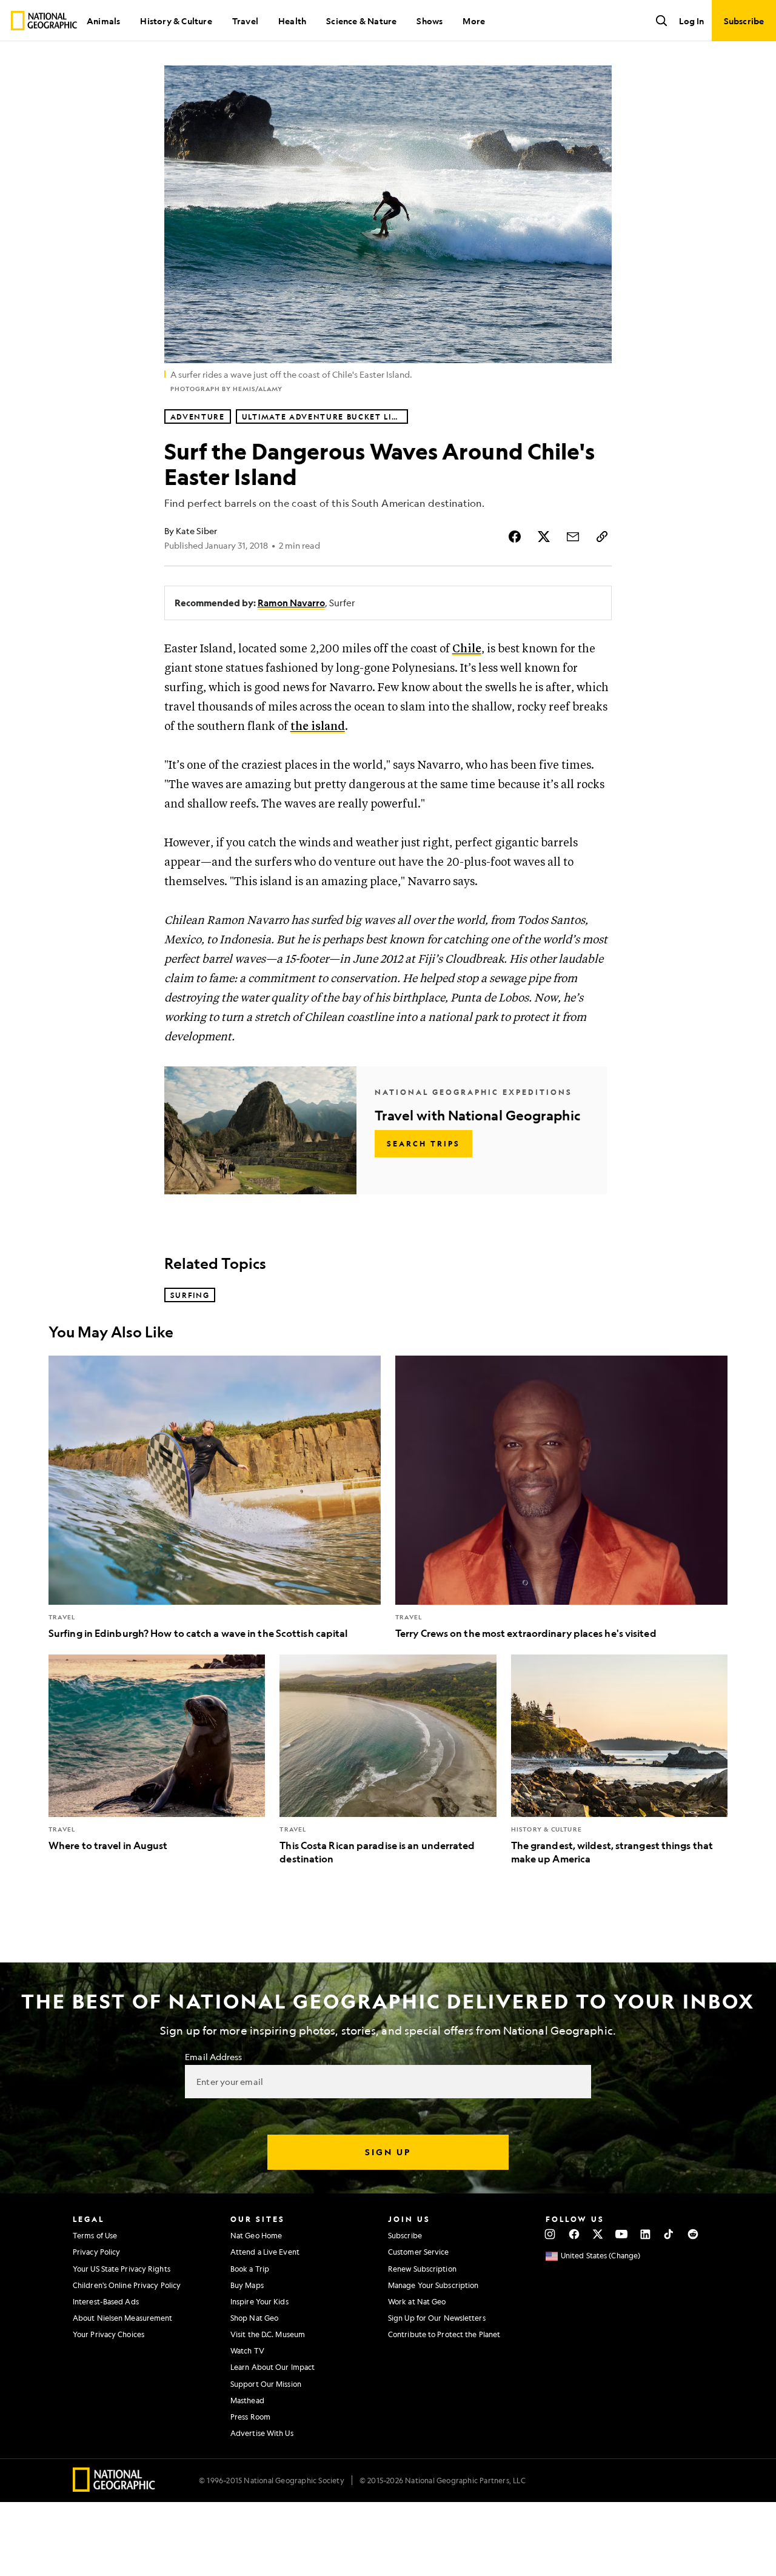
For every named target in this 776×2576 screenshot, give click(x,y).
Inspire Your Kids (259, 2301)
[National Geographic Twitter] (597, 2234)
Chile (467, 649)
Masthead (247, 2400)
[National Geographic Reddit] (693, 2234)
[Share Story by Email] (573, 537)
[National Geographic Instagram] (550, 2234)
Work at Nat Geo (417, 2301)
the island (318, 727)
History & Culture (176, 21)
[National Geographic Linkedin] (645, 2234)
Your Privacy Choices (109, 2334)
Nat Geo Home (256, 2235)
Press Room (250, 2417)
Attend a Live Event (265, 2252)
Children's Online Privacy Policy (127, 2285)
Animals (103, 21)
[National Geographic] (44, 21)
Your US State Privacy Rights (122, 2269)
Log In (691, 21)
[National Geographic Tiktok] (669, 2234)
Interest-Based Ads (106, 2301)
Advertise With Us (262, 2433)
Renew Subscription (422, 2269)
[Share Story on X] (544, 537)
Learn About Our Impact (273, 2367)
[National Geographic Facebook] (574, 2234)
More (474, 21)
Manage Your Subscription (433, 2285)
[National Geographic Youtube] (622, 2234)
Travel (245, 21)
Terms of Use (95, 2235)
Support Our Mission (266, 2384)
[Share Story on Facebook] (515, 537)
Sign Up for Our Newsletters (437, 2318)
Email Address (213, 2056)
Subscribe (405, 2235)
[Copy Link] (602, 537)
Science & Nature (361, 21)
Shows (430, 21)
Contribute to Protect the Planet (444, 2334)
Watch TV (247, 2350)
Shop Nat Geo (254, 2318)
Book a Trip (250, 2269)
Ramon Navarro (291, 603)
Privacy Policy (96, 2252)
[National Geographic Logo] (114, 2488)
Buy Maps (247, 2285)
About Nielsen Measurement (123, 2318)
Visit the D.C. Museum (268, 2334)
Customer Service (419, 2252)
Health (292, 21)
